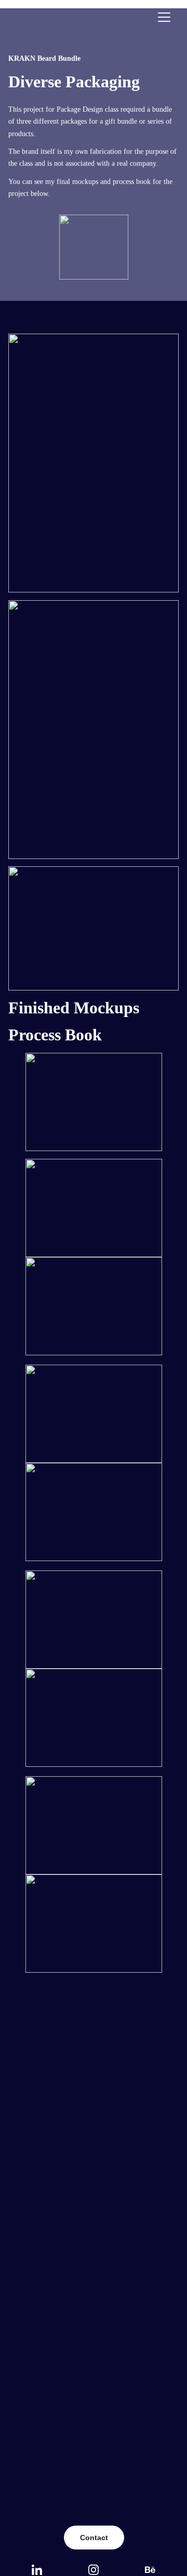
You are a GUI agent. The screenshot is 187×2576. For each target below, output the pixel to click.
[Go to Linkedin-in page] (37, 2570)
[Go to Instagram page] (94, 2570)
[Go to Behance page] (150, 2570)
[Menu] (164, 17)
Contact (94, 2538)
